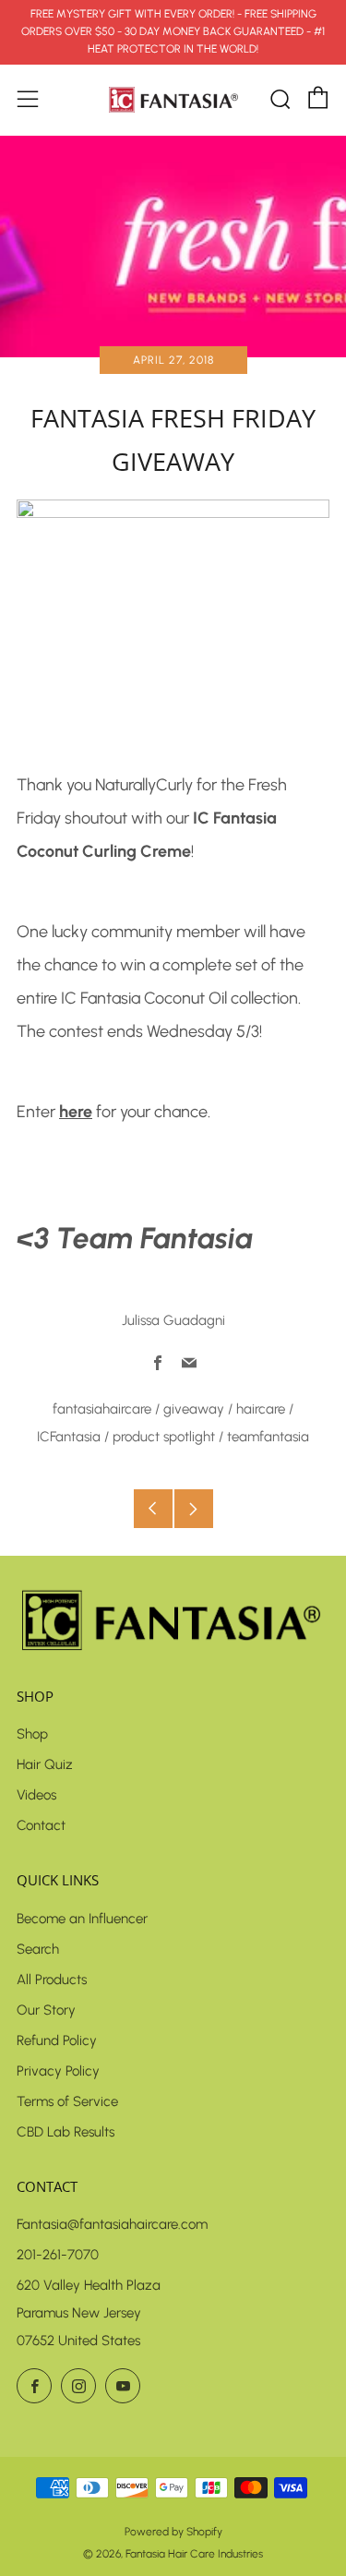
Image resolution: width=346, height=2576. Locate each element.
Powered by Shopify (173, 2532)
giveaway (194, 1409)
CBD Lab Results (66, 2132)
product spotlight (164, 1437)
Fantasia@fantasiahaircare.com (112, 2224)
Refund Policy (57, 2040)
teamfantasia (268, 1437)
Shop (32, 1734)
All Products (52, 1980)
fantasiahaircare (102, 1409)
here (76, 1112)
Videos (36, 1795)
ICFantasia (69, 1437)
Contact (41, 1825)
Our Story (46, 2010)
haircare (261, 1409)
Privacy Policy (58, 2071)
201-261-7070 (58, 2255)
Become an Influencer (82, 1919)
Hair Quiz (45, 1764)
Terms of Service (67, 2101)
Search (38, 1949)
